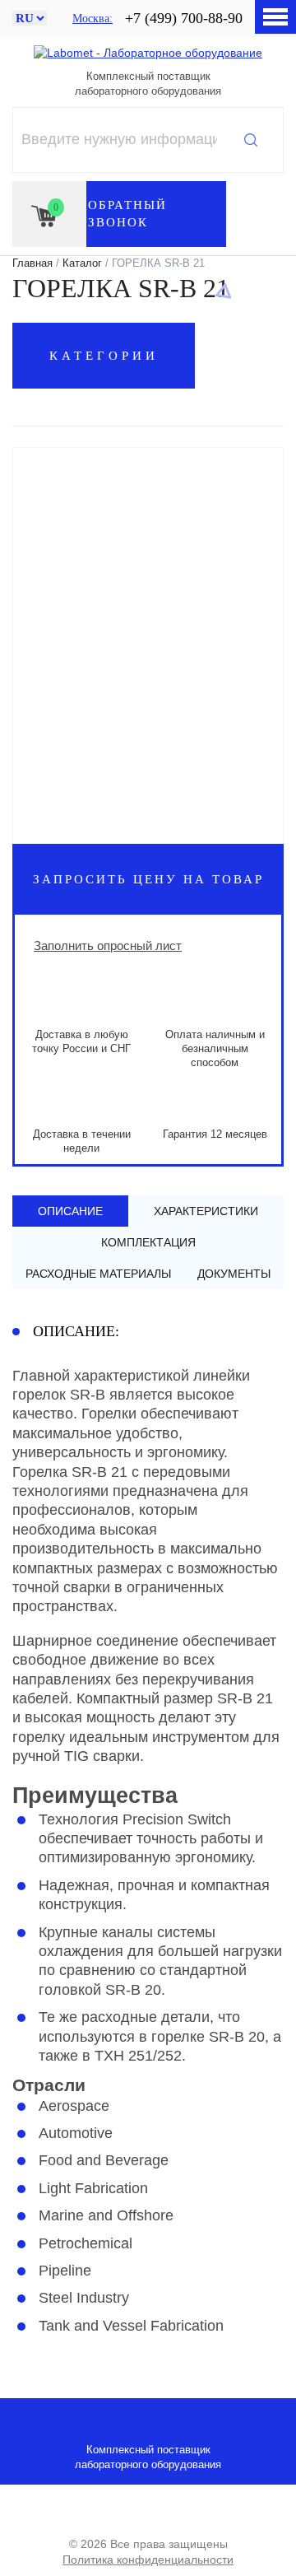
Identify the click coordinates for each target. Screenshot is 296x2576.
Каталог (82, 263)
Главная (32, 263)
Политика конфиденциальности (148, 2560)
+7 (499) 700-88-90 (184, 18)
